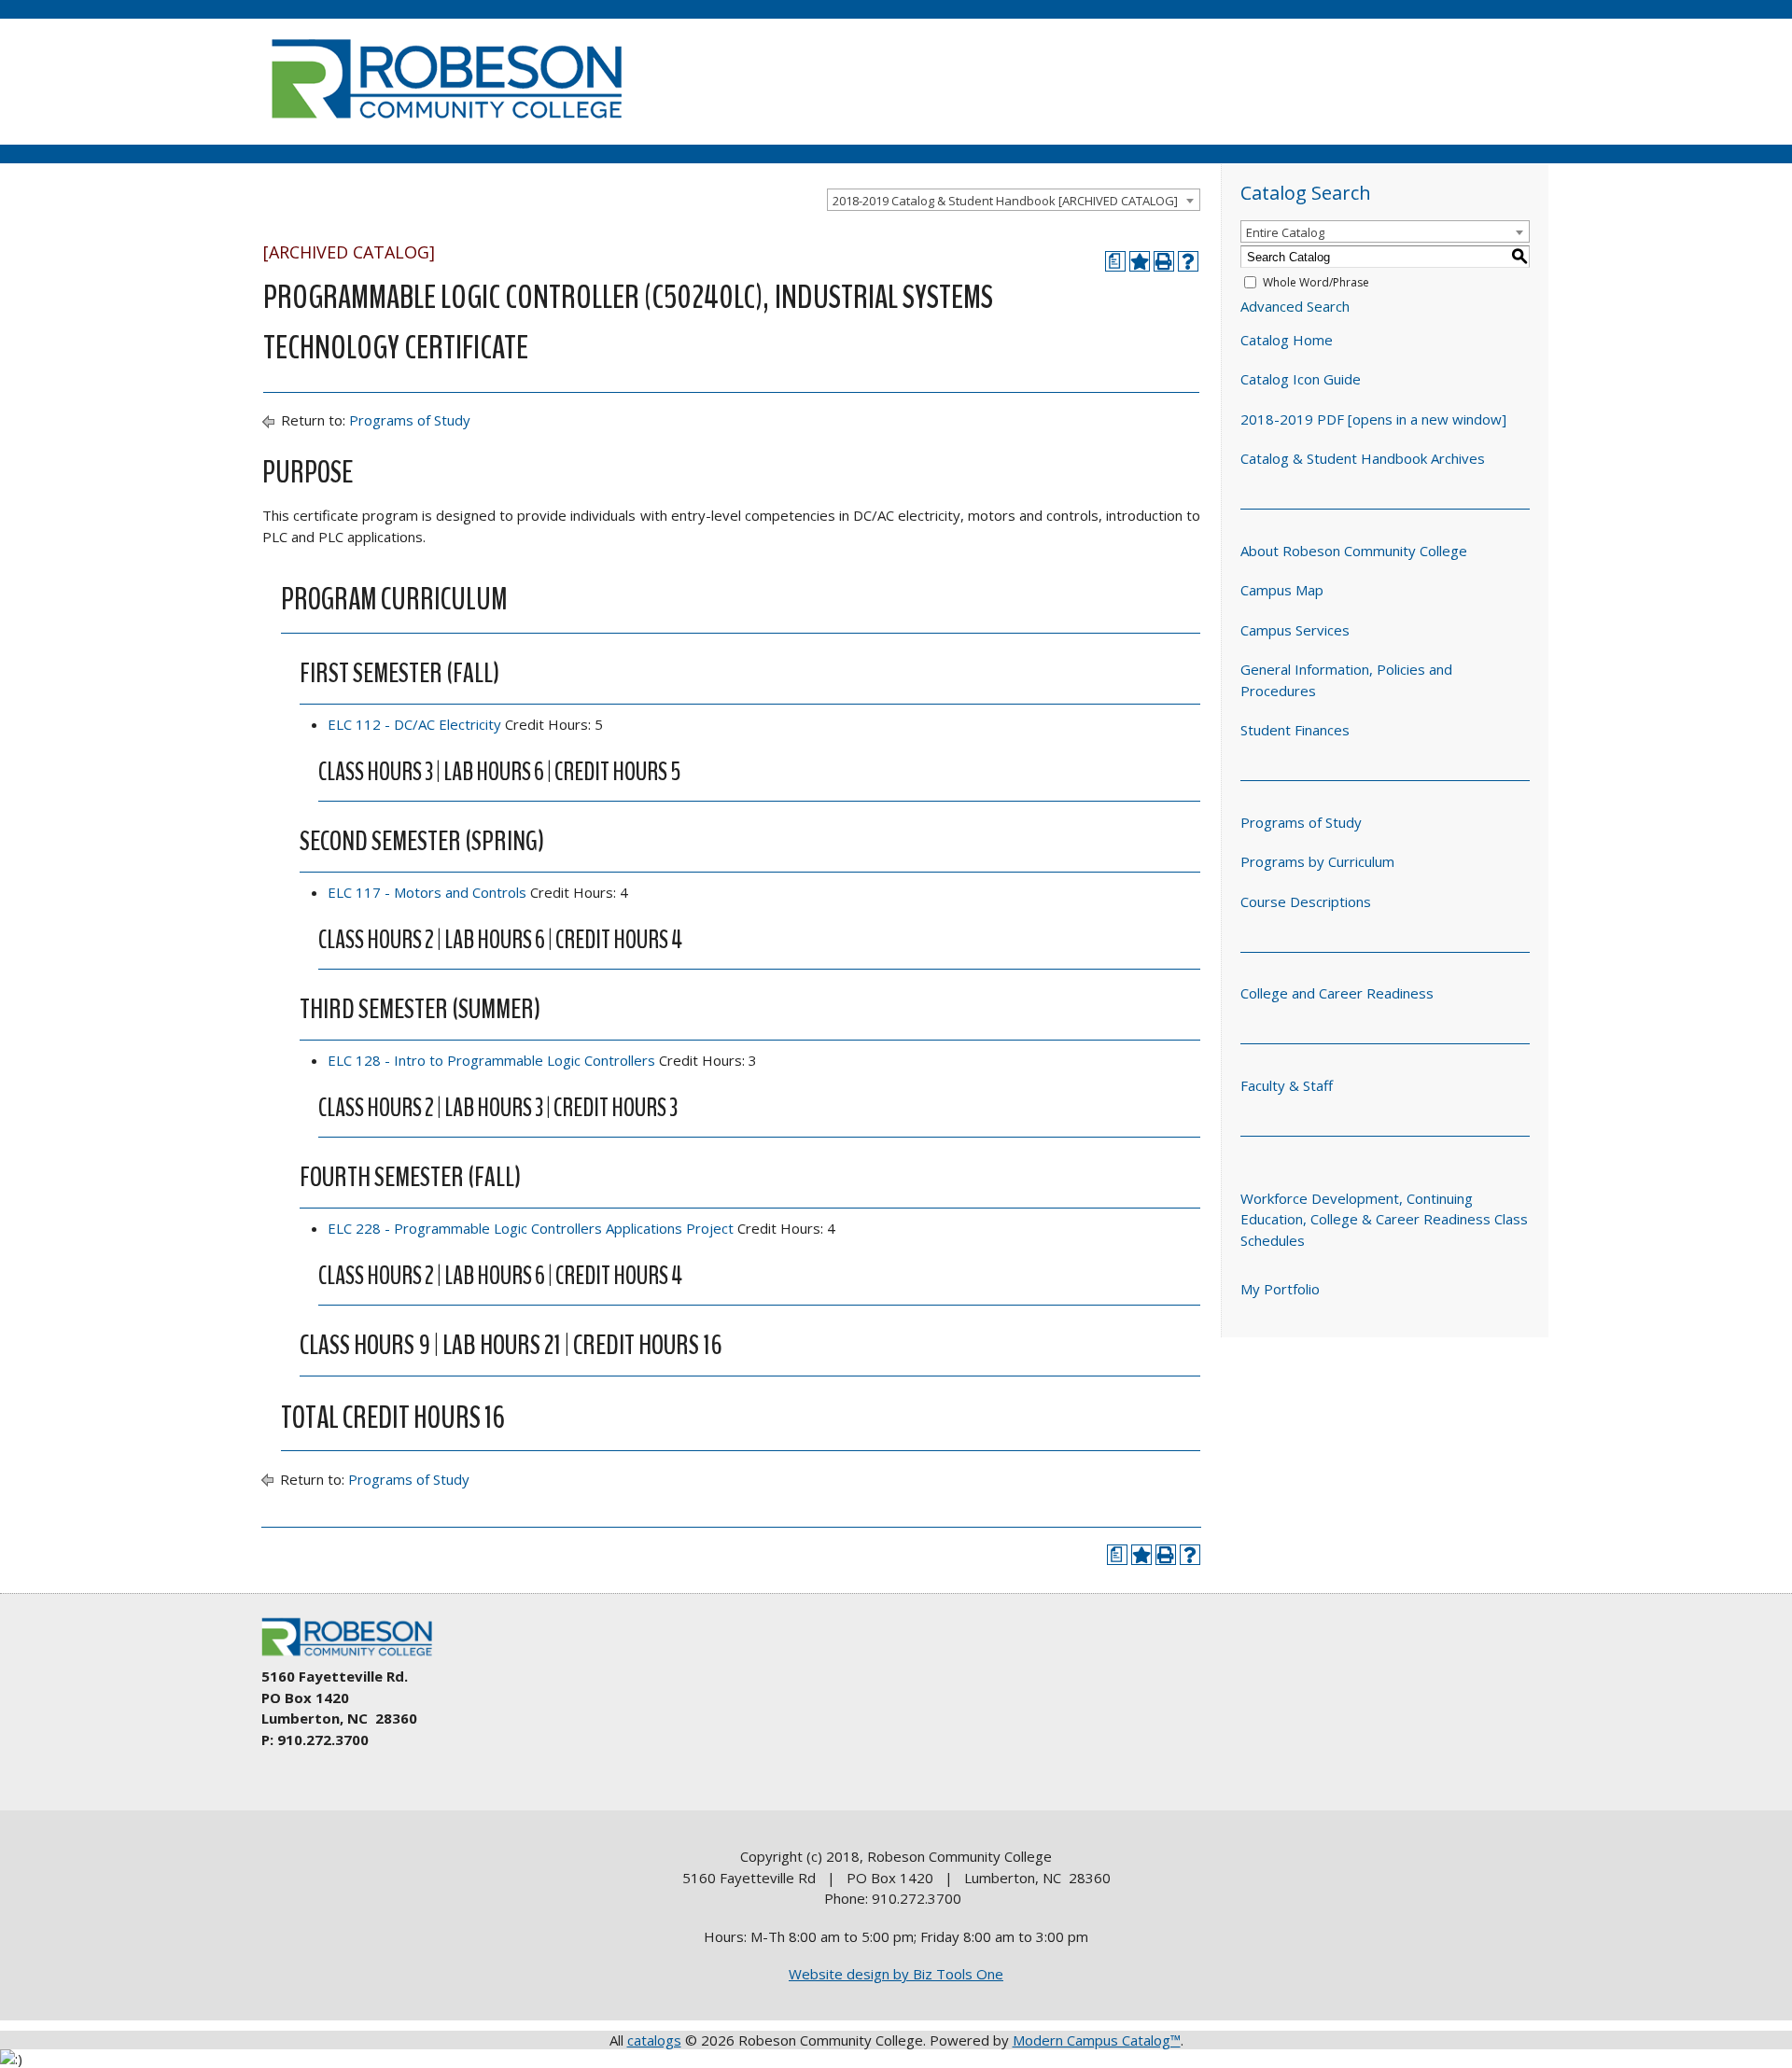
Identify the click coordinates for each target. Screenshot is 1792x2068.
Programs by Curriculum (1317, 861)
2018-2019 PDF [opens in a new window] (1373, 419)
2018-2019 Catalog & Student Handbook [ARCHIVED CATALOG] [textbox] (1005, 201)
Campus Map (1282, 590)
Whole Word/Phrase (1316, 282)
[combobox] (1014, 200)
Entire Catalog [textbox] (1285, 232)
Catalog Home (1287, 340)
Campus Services (1295, 630)
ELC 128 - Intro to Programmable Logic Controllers (491, 1060)
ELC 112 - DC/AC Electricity (414, 724)
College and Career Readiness (1337, 993)
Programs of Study (410, 420)
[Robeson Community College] (446, 126)
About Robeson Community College (1354, 551)
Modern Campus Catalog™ (1097, 2040)
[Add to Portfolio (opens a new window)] (1140, 261)
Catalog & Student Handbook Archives (1363, 458)
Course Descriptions (1306, 901)
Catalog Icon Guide (1301, 379)
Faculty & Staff (1287, 1085)
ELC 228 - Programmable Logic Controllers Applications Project (531, 1228)
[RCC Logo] (356, 1656)
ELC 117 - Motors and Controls (427, 892)
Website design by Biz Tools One (896, 1974)
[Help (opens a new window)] (1188, 261)
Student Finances (1295, 730)
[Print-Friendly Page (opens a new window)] (1164, 261)
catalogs (654, 2040)
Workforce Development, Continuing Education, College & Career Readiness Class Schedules (1384, 1219)
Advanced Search (1295, 306)
